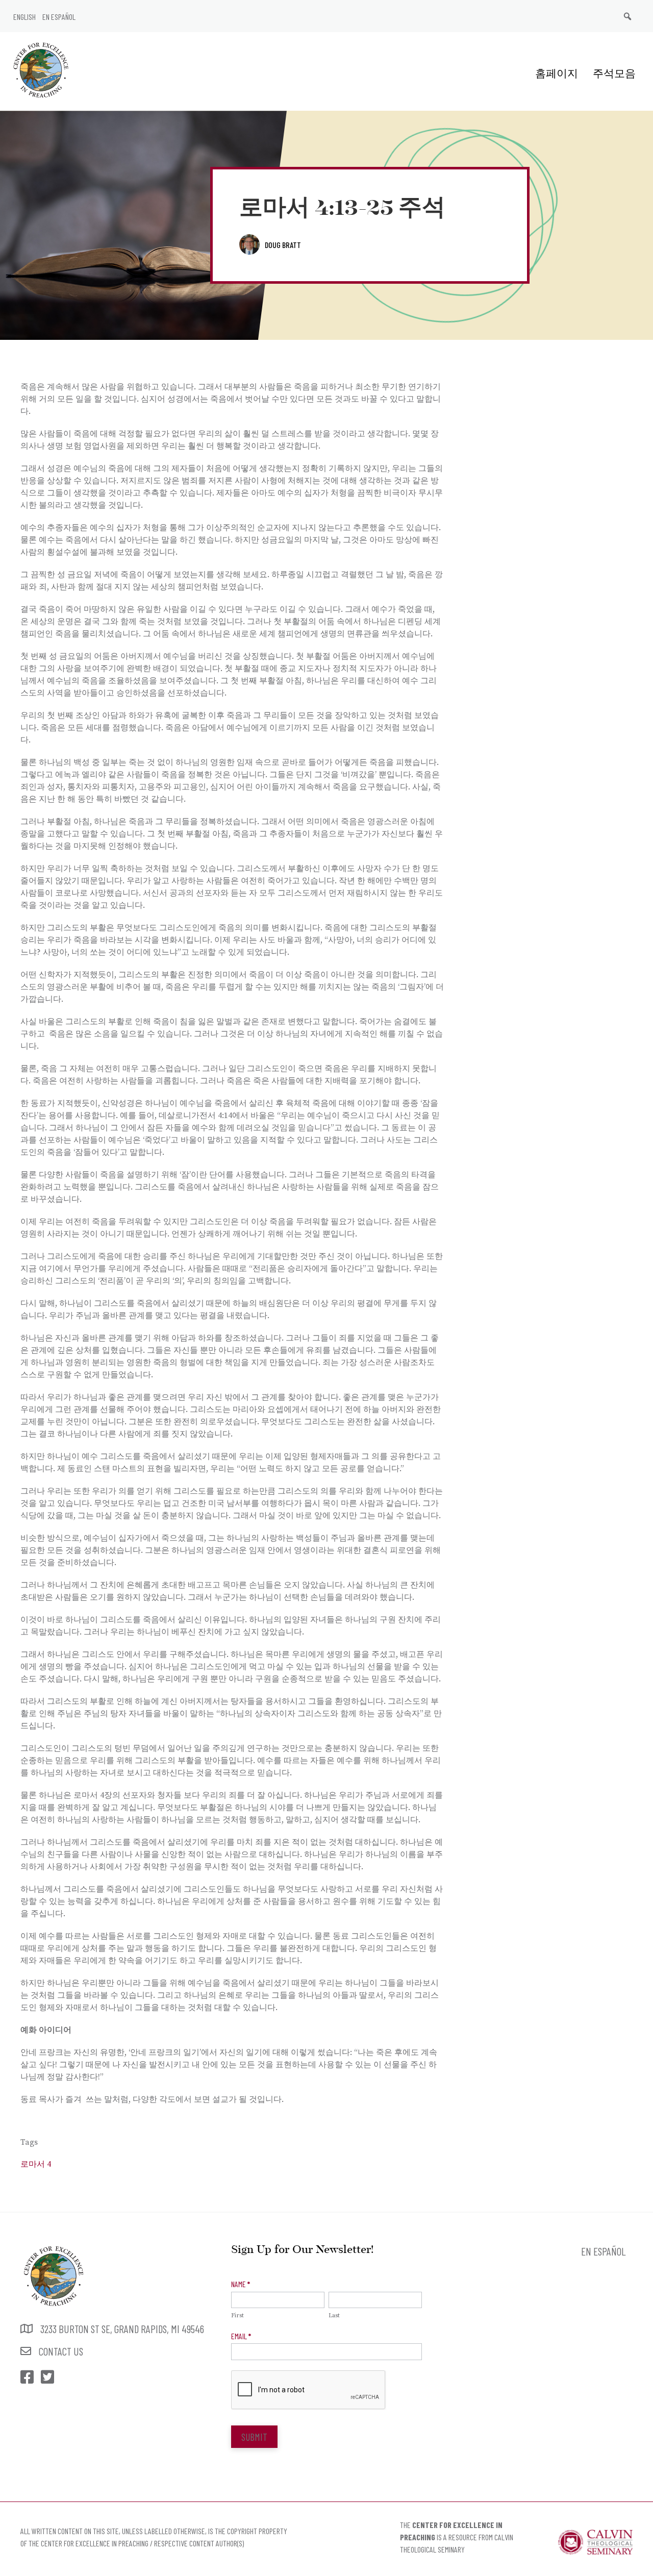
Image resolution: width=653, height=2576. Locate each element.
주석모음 (614, 73)
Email (241, 2336)
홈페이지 (557, 73)
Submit (254, 2437)
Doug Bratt (283, 245)
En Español (59, 17)
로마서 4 (36, 2164)
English (24, 17)
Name (241, 2284)
